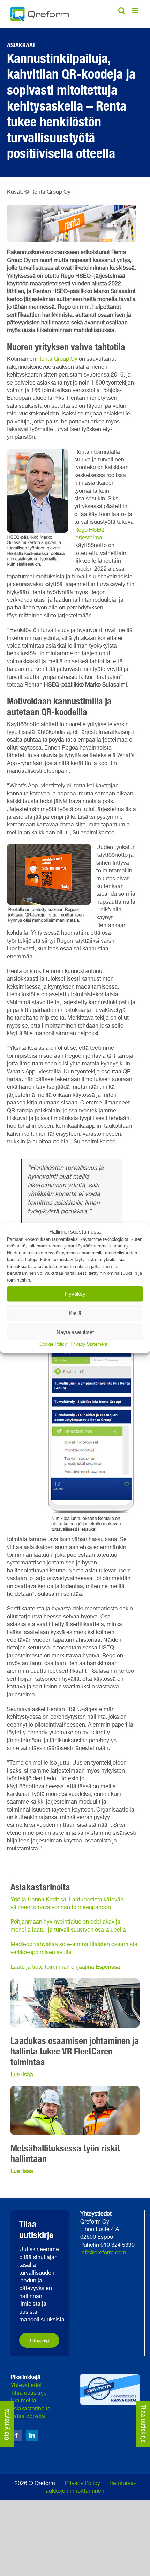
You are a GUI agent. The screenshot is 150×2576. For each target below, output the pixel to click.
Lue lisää (22, 2075)
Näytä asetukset (75, 1332)
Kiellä (75, 1313)
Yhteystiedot (26, 2386)
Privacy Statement (89, 1344)
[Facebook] (16, 2435)
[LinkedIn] (32, 2435)
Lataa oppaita (28, 2417)
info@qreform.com (103, 2253)
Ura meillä (23, 2401)
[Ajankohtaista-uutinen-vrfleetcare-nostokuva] (75, 1981)
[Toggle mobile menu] (136, 11)
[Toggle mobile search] (122, 11)
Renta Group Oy (57, 359)
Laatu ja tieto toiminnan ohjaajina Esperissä (65, 1967)
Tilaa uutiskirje (29, 2393)
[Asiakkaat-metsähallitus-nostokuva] (75, 2088)
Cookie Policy (53, 1344)
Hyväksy (75, 1294)
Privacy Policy (82, 2484)
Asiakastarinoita (31, 2409)
